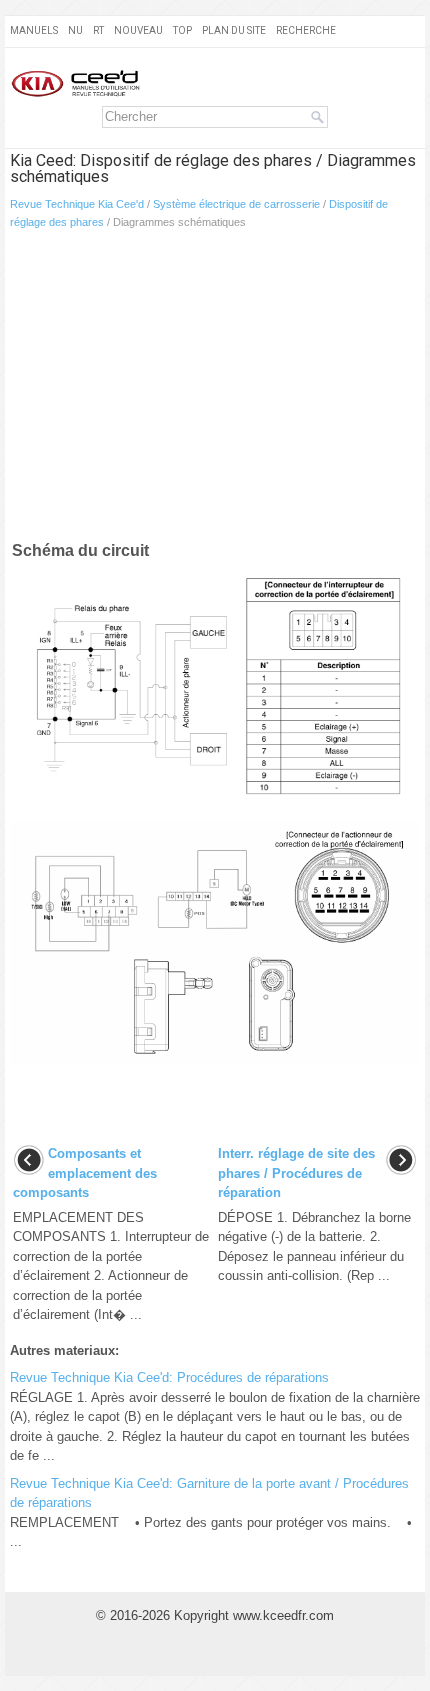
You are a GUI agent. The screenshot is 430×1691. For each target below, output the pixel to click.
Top (182, 30)
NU (75, 30)
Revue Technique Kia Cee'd (77, 204)
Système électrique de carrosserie (236, 204)
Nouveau (138, 30)
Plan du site (234, 30)
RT (98, 30)
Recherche (306, 30)
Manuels (34, 30)
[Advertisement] (215, 389)
